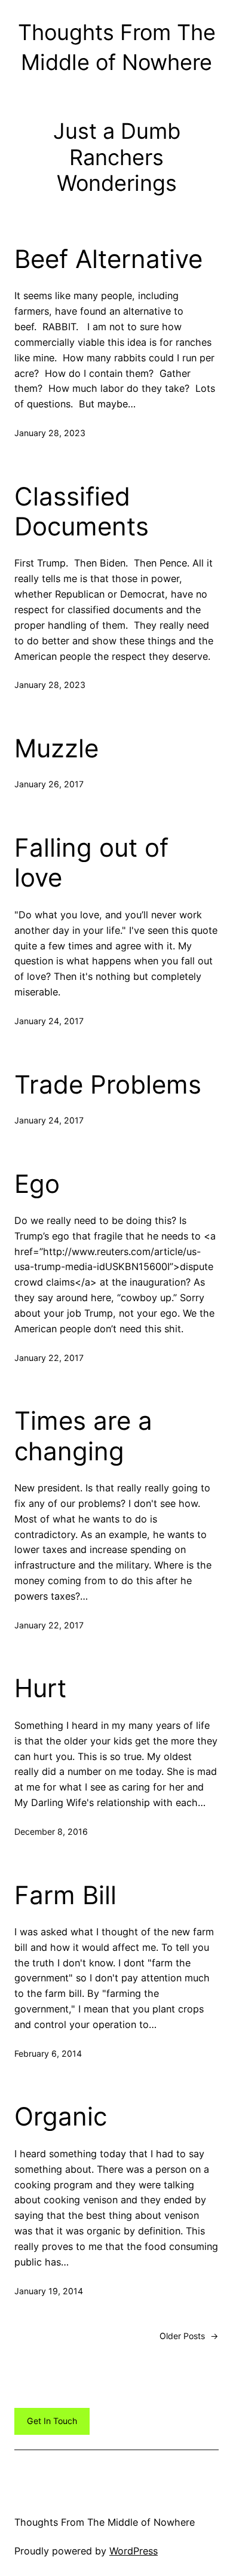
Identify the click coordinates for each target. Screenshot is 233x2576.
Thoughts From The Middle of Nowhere (105, 2522)
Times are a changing (83, 1436)
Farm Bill (65, 1895)
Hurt (40, 1688)
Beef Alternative (108, 259)
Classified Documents (82, 511)
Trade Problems (108, 1085)
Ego (37, 1184)
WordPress (134, 2551)
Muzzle (56, 748)
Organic (61, 2117)
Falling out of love (91, 863)
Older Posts (189, 2336)
